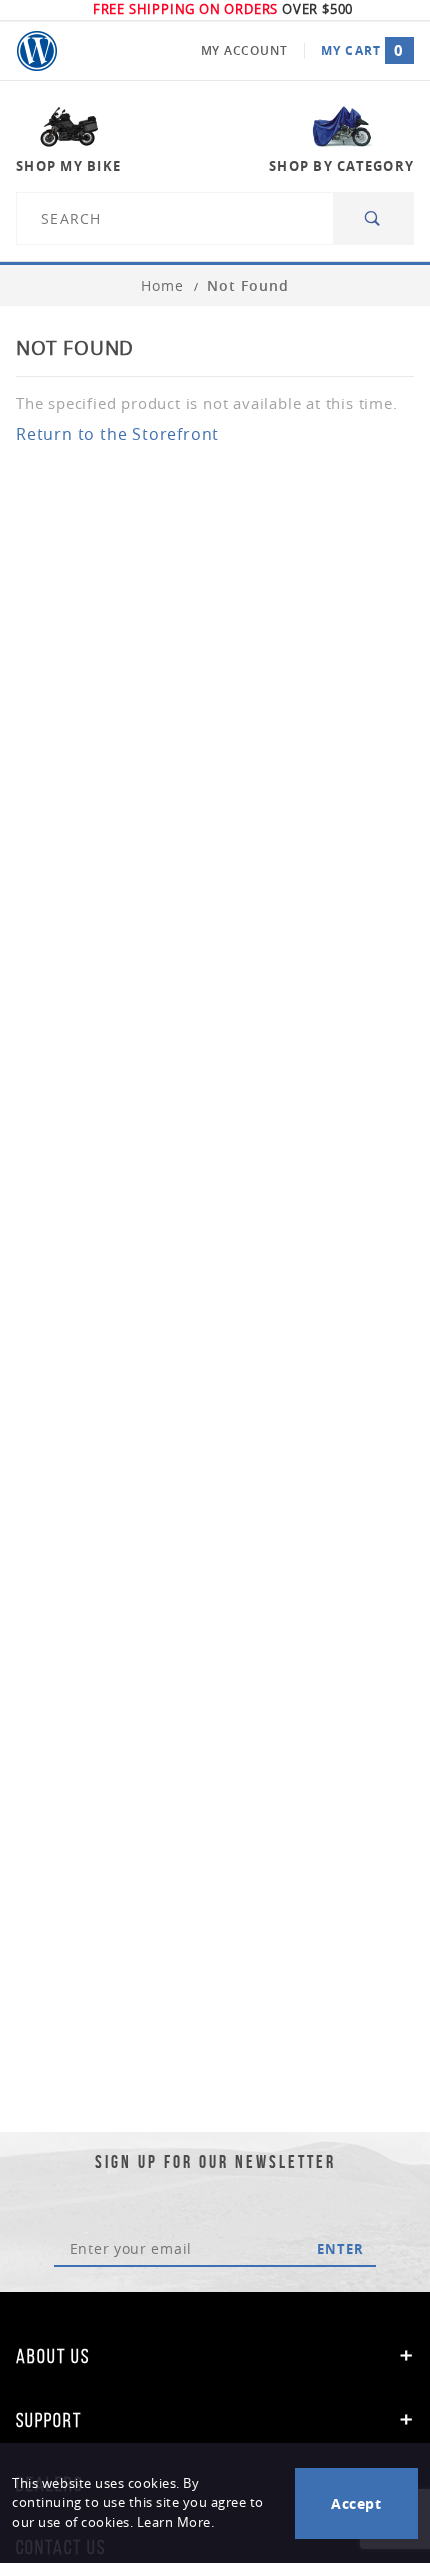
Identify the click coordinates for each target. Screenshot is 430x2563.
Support (49, 2420)
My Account (244, 50)
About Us (53, 2356)
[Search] (373, 218)
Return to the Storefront (117, 434)
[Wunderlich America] (37, 51)
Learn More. (176, 2522)
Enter (340, 2249)
